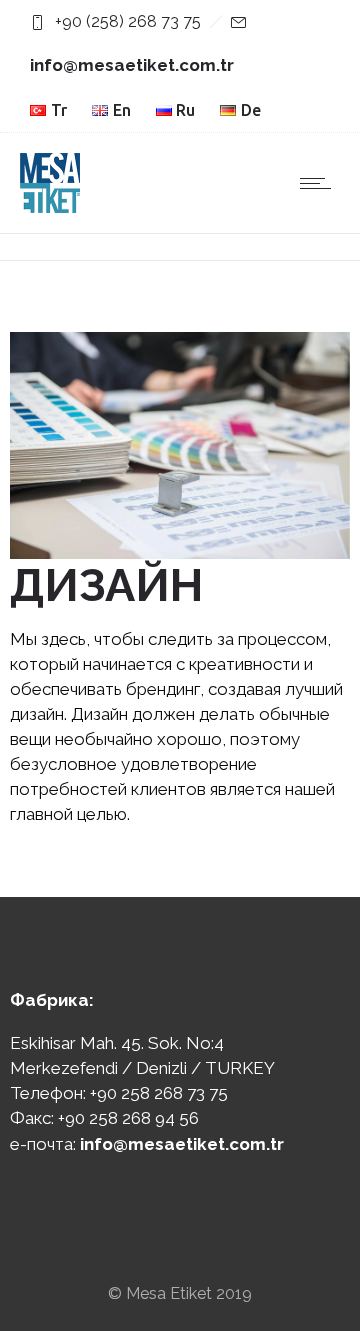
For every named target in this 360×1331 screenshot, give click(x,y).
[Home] (50, 207)
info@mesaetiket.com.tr (132, 65)
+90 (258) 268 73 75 (128, 21)
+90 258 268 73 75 (159, 1093)
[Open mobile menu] (320, 183)
